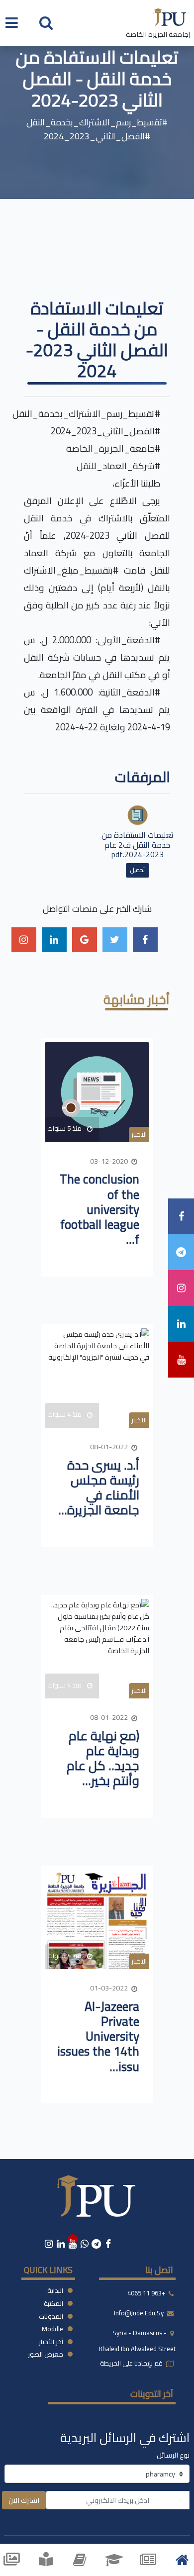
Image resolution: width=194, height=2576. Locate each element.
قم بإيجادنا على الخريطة (132, 2363)
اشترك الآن (24, 2500)
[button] (46, 22)
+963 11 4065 (146, 2293)
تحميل (138, 870)
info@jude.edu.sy (140, 2313)
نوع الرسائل (173, 2455)
